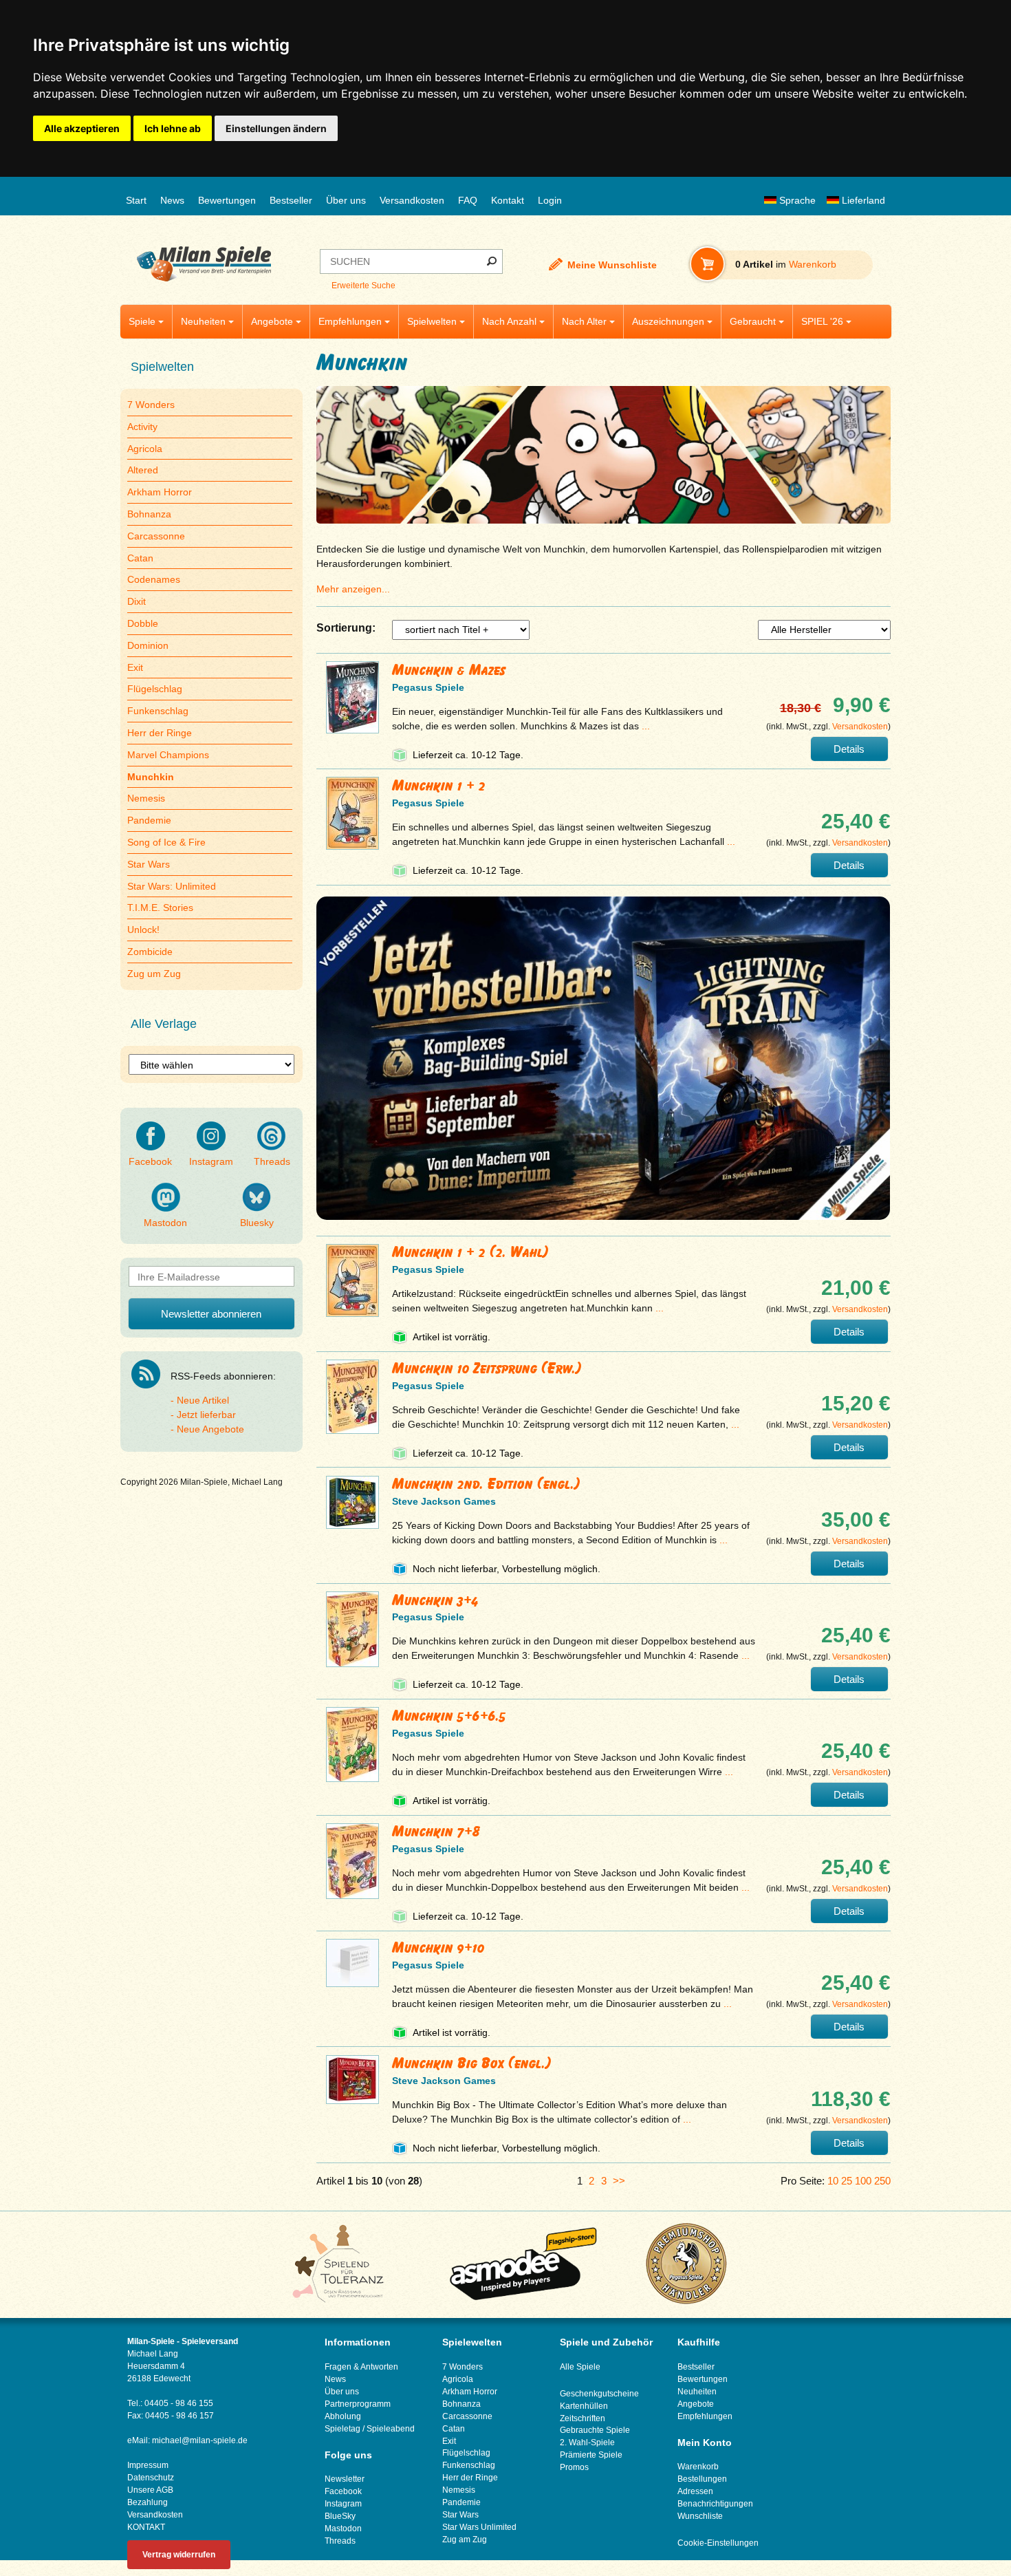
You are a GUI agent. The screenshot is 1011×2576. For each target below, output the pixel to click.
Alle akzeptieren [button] (82, 128)
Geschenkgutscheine (599, 2394)
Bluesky (257, 1223)
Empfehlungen (350, 321)
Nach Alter (584, 321)
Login (550, 200)
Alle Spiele (580, 2367)
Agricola (145, 449)
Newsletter (345, 2479)
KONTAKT (146, 2527)
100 (863, 2181)
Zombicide (150, 952)
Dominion (148, 645)
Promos (574, 2467)
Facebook (150, 1161)
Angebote (272, 321)
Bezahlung (148, 2502)
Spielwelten (432, 321)
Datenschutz (151, 2478)
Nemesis (146, 798)
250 (882, 2181)
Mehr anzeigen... (353, 589)
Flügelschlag (155, 689)
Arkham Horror (160, 492)
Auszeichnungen (668, 321)
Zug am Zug (465, 2540)
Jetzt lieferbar (206, 1415)
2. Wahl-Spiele (587, 2443)
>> (619, 2181)
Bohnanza (149, 514)
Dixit (137, 601)
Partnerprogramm (358, 2404)
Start (136, 200)
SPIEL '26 (822, 321)
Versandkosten (412, 200)
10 (833, 2181)
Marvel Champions (168, 755)
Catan (140, 558)
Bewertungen (227, 200)
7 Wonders (151, 405)
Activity (142, 427)
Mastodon (165, 1223)
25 (847, 2181)
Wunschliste (700, 2516)
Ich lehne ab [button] (173, 128)
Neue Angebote (210, 1429)
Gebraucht (753, 321)
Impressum (148, 2465)
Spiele (142, 321)
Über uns (346, 200)
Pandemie (149, 820)
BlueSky (340, 2516)
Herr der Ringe (160, 733)
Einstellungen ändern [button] (276, 128)
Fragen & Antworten (361, 2367)
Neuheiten (203, 321)
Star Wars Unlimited (479, 2527)
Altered (143, 470)
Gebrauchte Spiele (595, 2430)
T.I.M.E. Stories (160, 908)
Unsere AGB (150, 2490)
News (172, 200)
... (646, 726)
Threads (272, 1161)
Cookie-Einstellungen (718, 2543)
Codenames (154, 579)
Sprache (796, 200)
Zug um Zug (154, 974)
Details (849, 749)
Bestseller (291, 200)
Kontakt (508, 200)
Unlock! (143, 930)
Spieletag (343, 2429)
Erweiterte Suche (363, 286)
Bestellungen (702, 2479)
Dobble (143, 623)
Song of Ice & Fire (166, 842)
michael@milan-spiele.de (200, 2440)
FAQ (468, 200)
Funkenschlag (158, 711)
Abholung (343, 2416)
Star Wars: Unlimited (172, 886)
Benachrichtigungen (715, 2504)
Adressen (695, 2491)
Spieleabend (391, 2429)
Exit (135, 667)
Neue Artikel (203, 1400)
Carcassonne (156, 536)
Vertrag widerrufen (179, 2555)
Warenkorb (698, 2467)
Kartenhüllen (584, 2406)
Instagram (211, 1161)
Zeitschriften (583, 2418)
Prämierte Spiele (591, 2455)
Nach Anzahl (509, 321)
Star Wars (149, 864)
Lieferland (862, 200)
